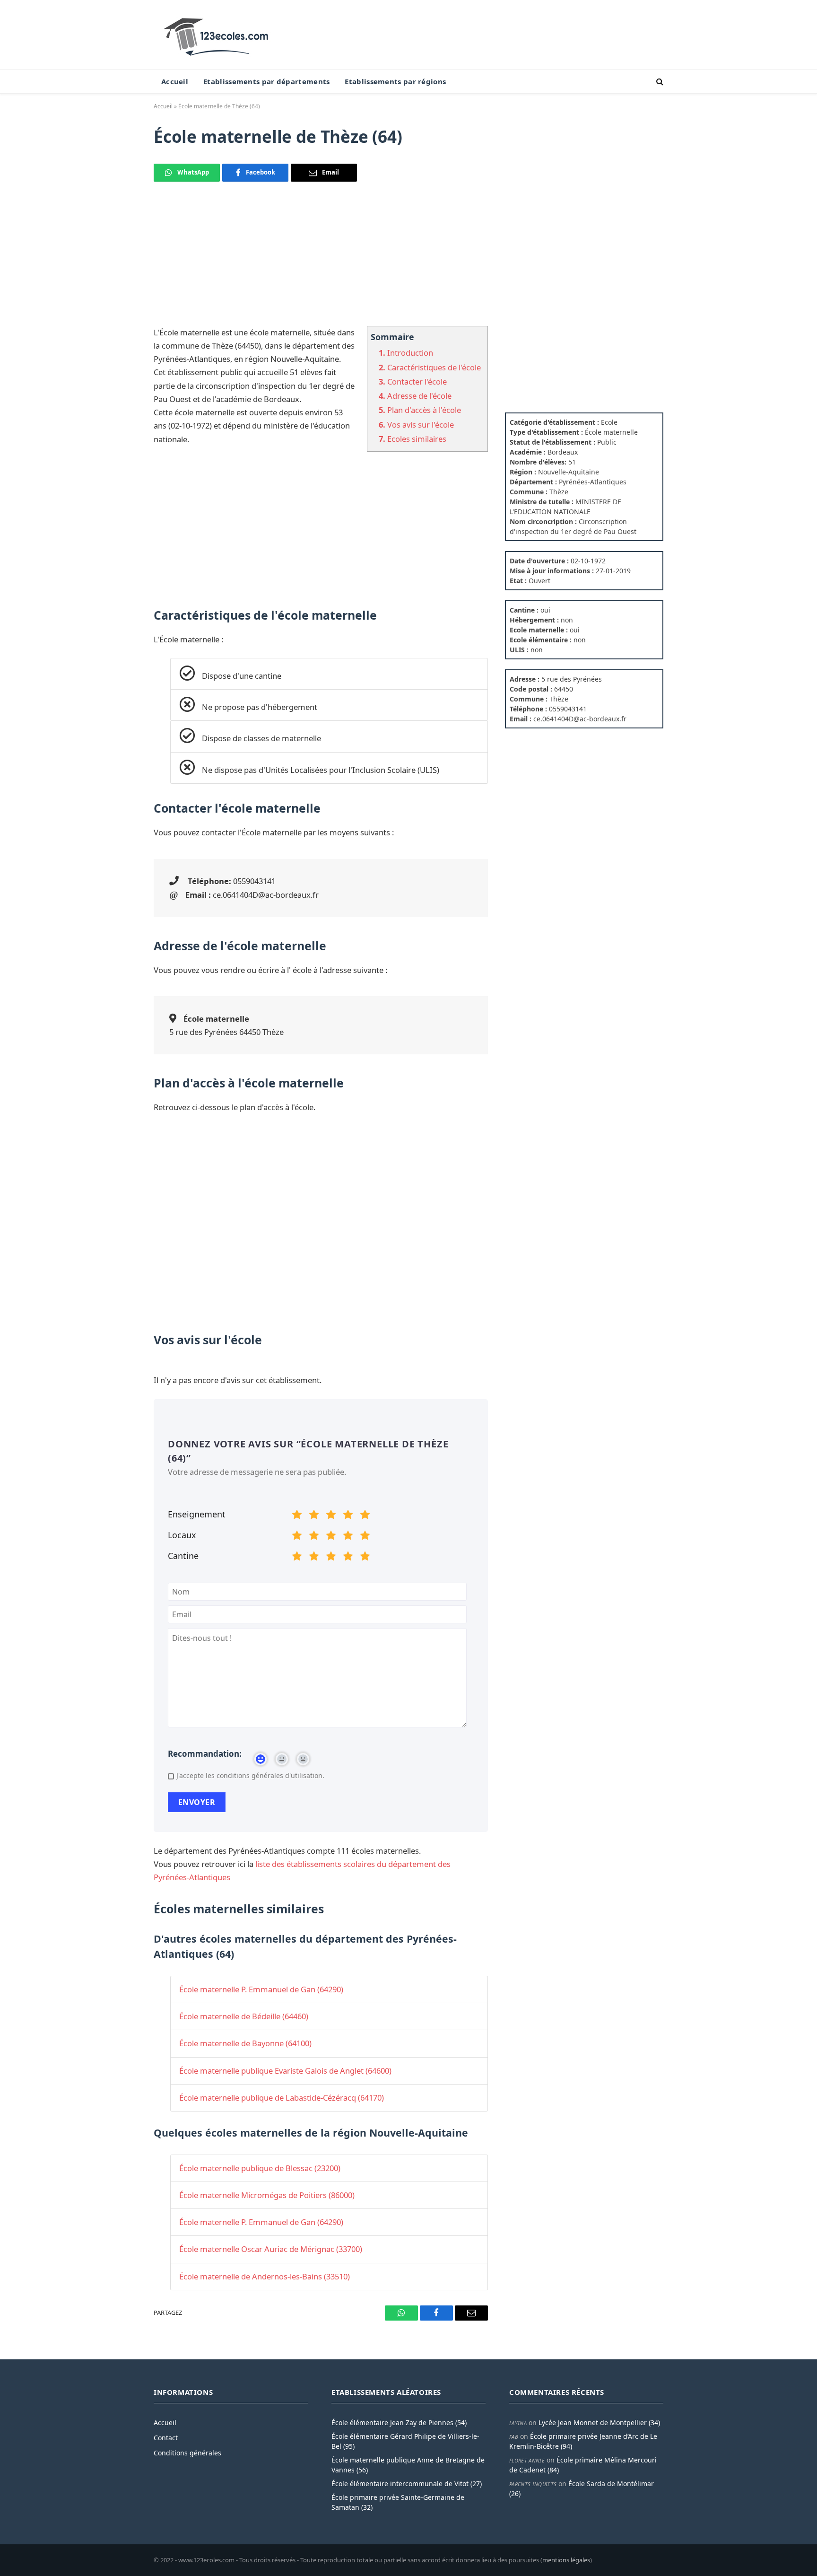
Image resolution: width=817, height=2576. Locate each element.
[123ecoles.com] (218, 35)
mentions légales (566, 2560)
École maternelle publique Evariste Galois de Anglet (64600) (285, 2071)
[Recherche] (659, 82)
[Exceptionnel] (365, 1516)
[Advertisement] (321, 260)
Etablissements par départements (266, 81)
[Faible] (314, 1516)
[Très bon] (348, 1516)
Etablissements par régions (395, 81)
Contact (166, 2438)
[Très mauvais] (297, 1516)
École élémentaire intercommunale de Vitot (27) (407, 2484)
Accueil (175, 81)
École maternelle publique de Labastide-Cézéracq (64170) (282, 2098)
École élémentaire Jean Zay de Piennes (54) (399, 2423)
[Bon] (331, 1516)
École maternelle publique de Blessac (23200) (260, 2168)
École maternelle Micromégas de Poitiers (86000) (267, 2195)
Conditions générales (187, 2453)
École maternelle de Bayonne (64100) (245, 2043)
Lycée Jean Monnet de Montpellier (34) (599, 2423)
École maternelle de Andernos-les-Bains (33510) (265, 2276)
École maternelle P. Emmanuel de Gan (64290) (261, 1989)
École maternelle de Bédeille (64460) (244, 2016)
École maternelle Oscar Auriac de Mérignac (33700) (271, 2249)
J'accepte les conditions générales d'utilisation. (250, 1775)
